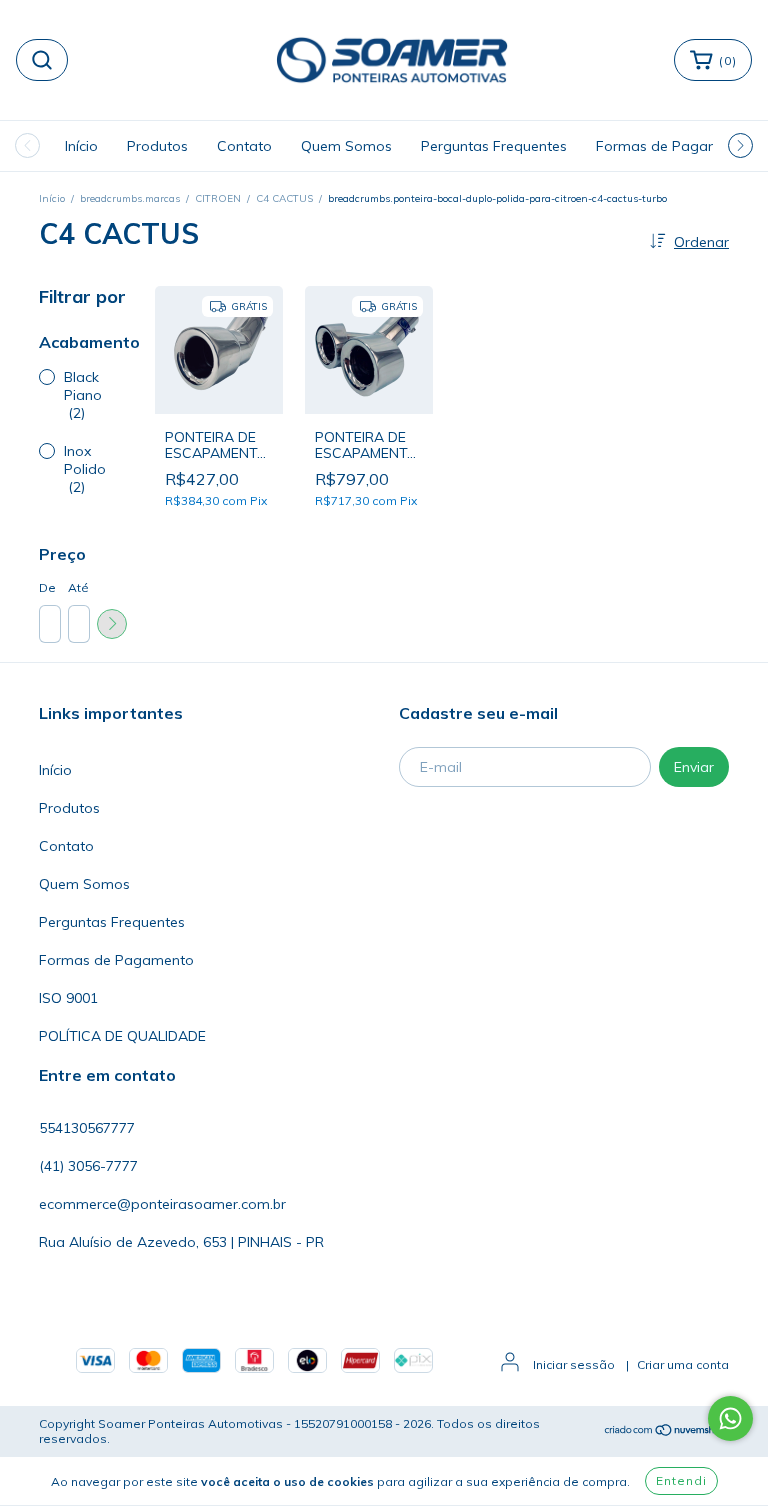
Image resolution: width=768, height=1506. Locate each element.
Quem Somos (346, 146)
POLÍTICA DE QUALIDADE (122, 1036)
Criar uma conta (683, 1364)
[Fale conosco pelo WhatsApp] (730, 1418)
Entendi (681, 1480)
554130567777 (87, 1128)
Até (78, 587)
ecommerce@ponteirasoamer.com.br (162, 1204)
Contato (244, 146)
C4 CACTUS (284, 198)
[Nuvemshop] (666, 1431)
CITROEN (218, 198)
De (47, 587)
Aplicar (112, 624)
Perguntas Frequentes (494, 146)
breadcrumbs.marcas (130, 198)
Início (81, 146)
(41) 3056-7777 (88, 1166)
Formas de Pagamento (673, 146)
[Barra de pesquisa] (42, 60)
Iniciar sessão (574, 1364)
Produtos (157, 146)
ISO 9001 (68, 998)
